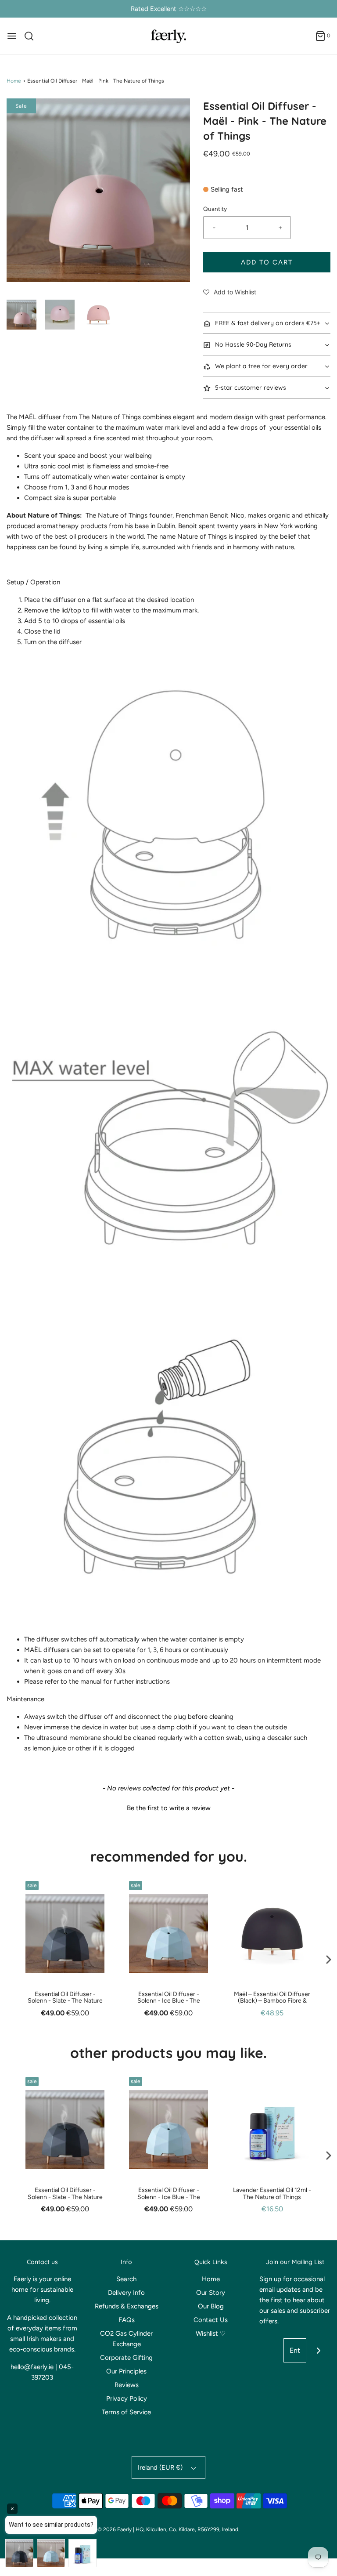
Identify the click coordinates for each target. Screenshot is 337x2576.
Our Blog (211, 2306)
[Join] (318, 2350)
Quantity (215, 209)
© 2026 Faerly (115, 2529)
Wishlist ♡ (211, 2333)
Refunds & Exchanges (127, 2306)
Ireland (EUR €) (161, 2467)
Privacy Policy (127, 2398)
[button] (22, 315)
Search (126, 2279)
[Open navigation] (12, 36)
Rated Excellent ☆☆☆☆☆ (169, 9)
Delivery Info (126, 2293)
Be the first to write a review (169, 1808)
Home (14, 81)
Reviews (127, 2385)
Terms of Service (126, 2412)
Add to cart (267, 262)
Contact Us (211, 2320)
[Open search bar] (32, 36)
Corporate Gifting (126, 2358)
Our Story (211, 2293)
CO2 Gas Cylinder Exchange (126, 2339)
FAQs (127, 2320)
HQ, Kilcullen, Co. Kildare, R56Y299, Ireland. (188, 2529)
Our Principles (126, 2371)
